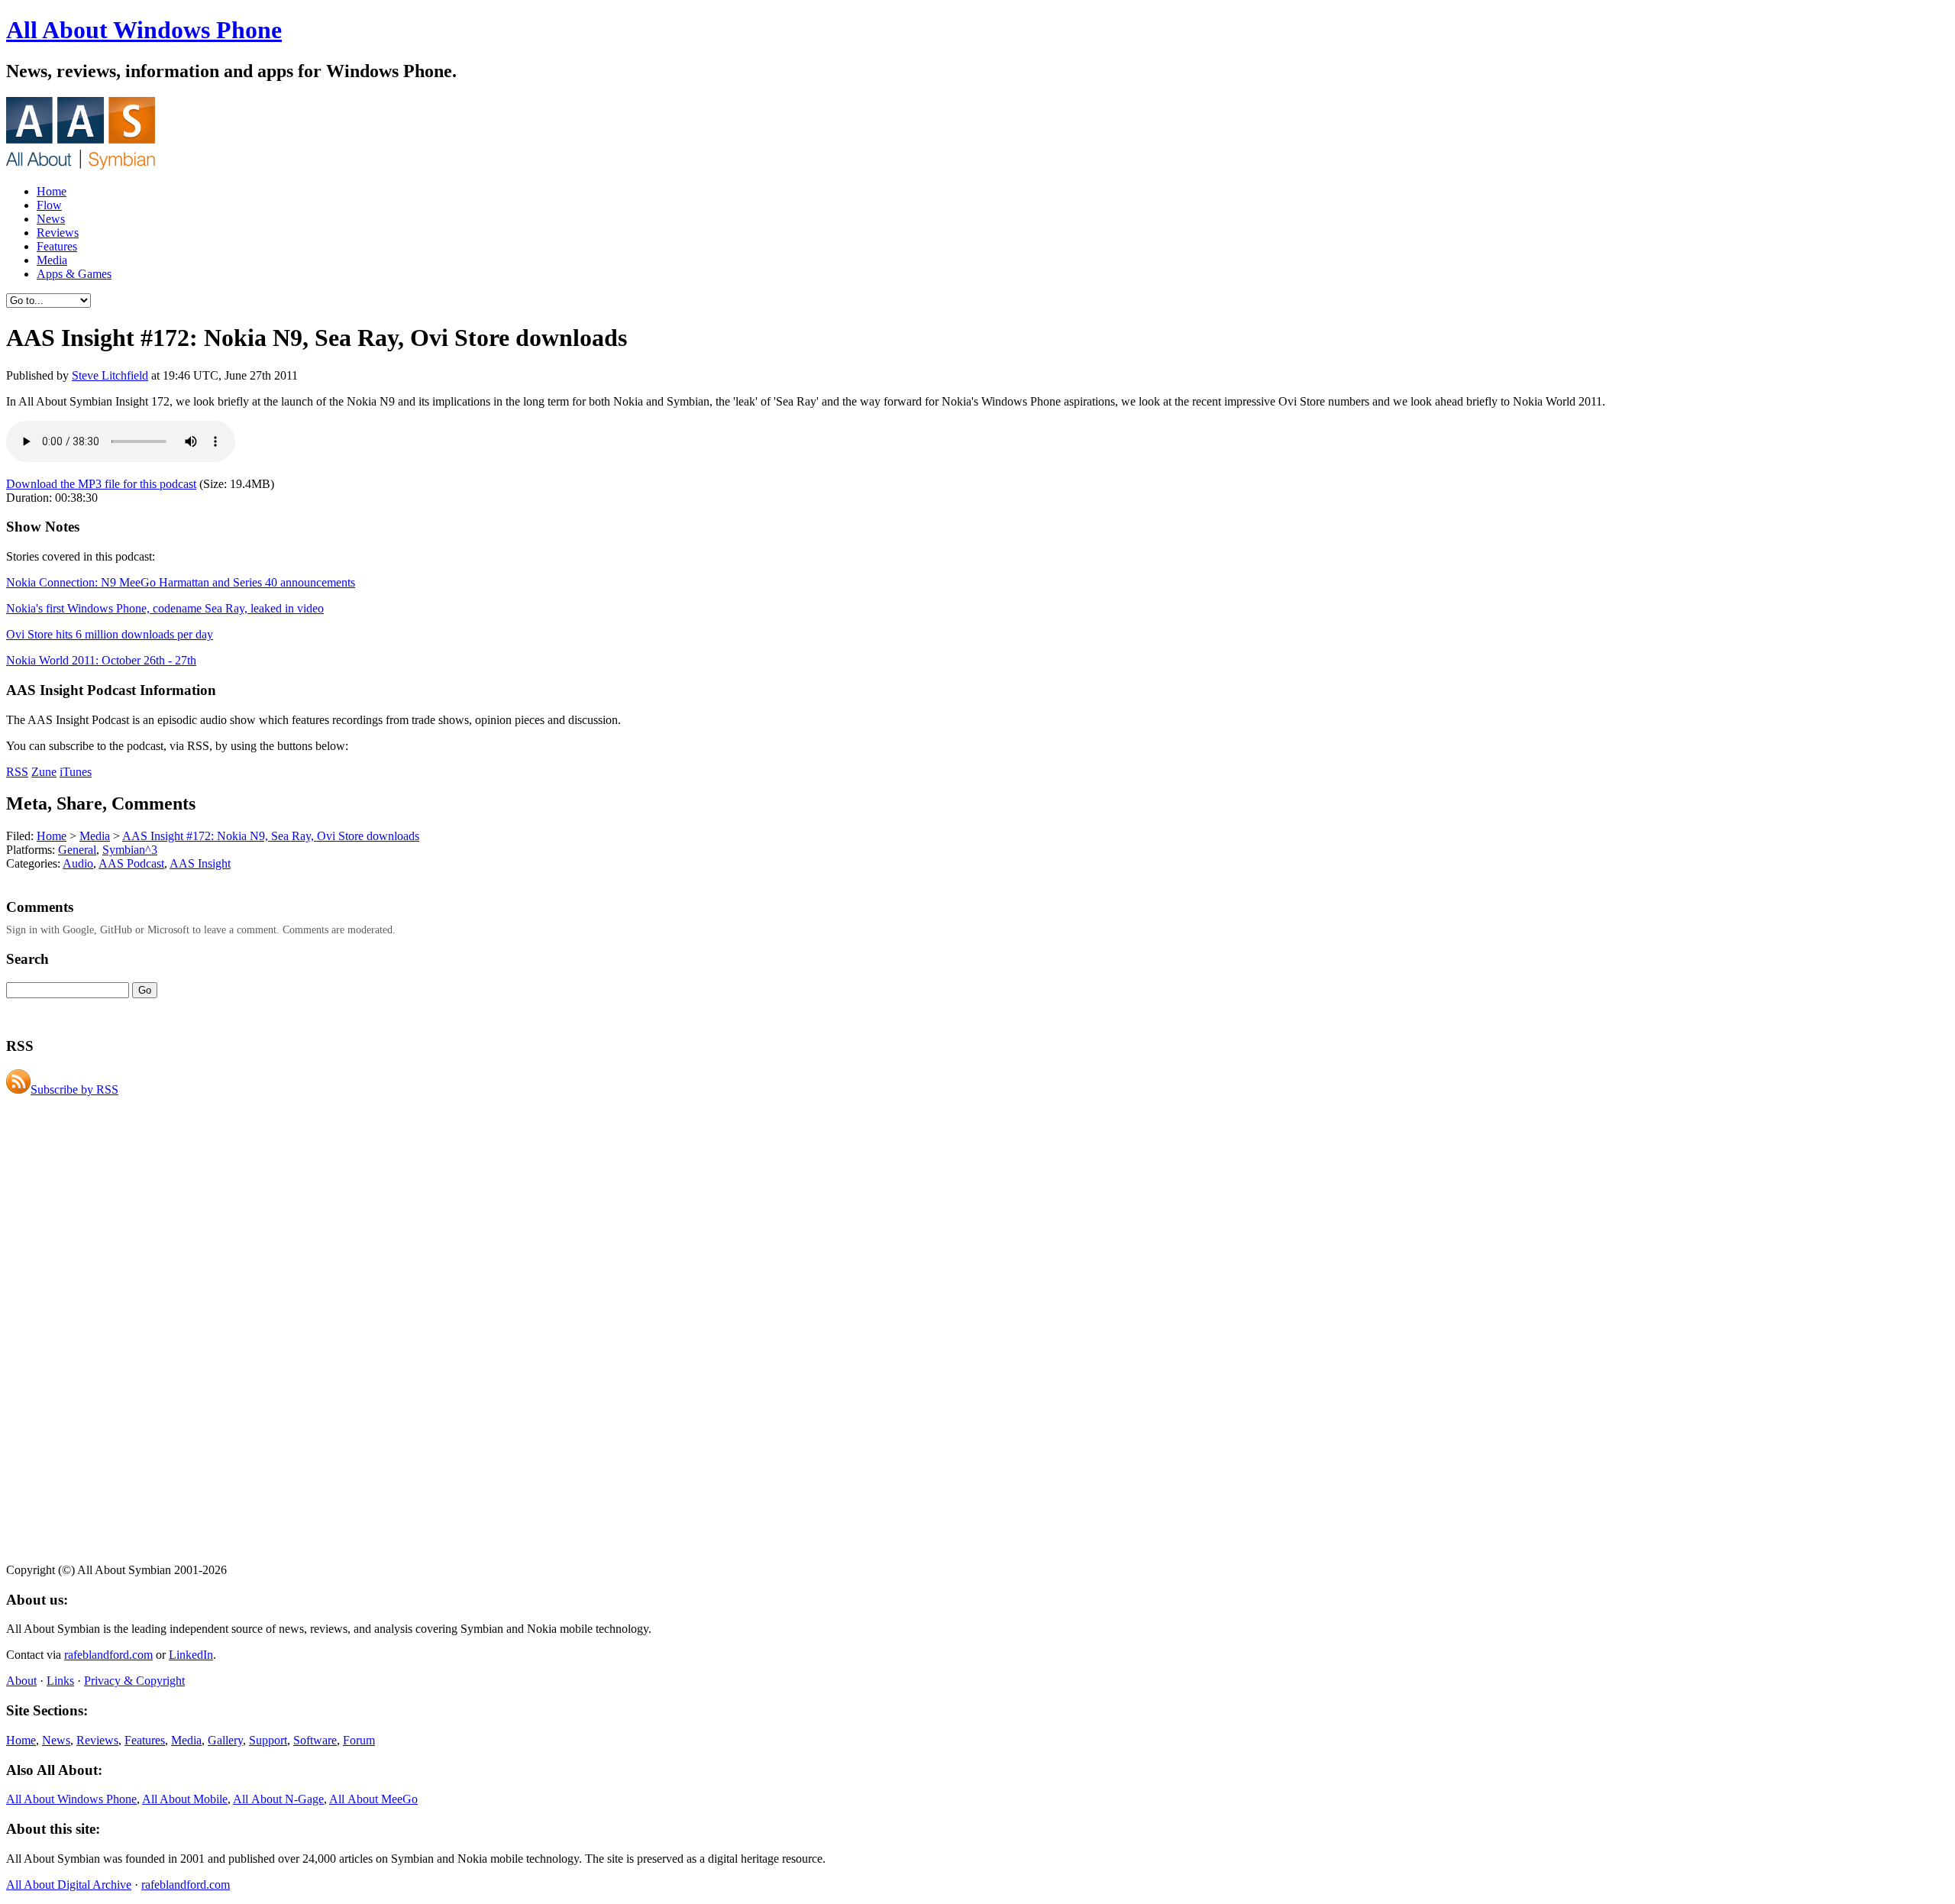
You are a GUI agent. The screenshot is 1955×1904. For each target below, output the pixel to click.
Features (57, 246)
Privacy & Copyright (134, 1681)
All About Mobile (185, 1799)
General (77, 850)
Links (60, 1681)
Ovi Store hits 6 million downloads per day (110, 634)
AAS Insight (200, 863)
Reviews (58, 233)
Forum (359, 1740)
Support (268, 1740)
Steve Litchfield (110, 375)
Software (315, 1740)
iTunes (76, 772)
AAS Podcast (131, 863)
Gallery (225, 1740)
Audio (78, 863)
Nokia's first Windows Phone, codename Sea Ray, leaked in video (165, 608)
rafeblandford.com (108, 1655)
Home (52, 191)
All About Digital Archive (69, 1885)
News (51, 219)
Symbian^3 (130, 850)
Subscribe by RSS (74, 1089)
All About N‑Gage (278, 1799)
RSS (17, 772)
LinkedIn (191, 1655)
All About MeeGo (373, 1799)
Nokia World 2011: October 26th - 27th (101, 660)
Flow (49, 205)
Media (52, 260)
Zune (44, 772)
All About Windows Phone (144, 30)
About (21, 1681)
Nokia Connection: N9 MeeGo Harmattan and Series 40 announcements (181, 582)
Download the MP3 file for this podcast (101, 484)
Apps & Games (74, 274)
